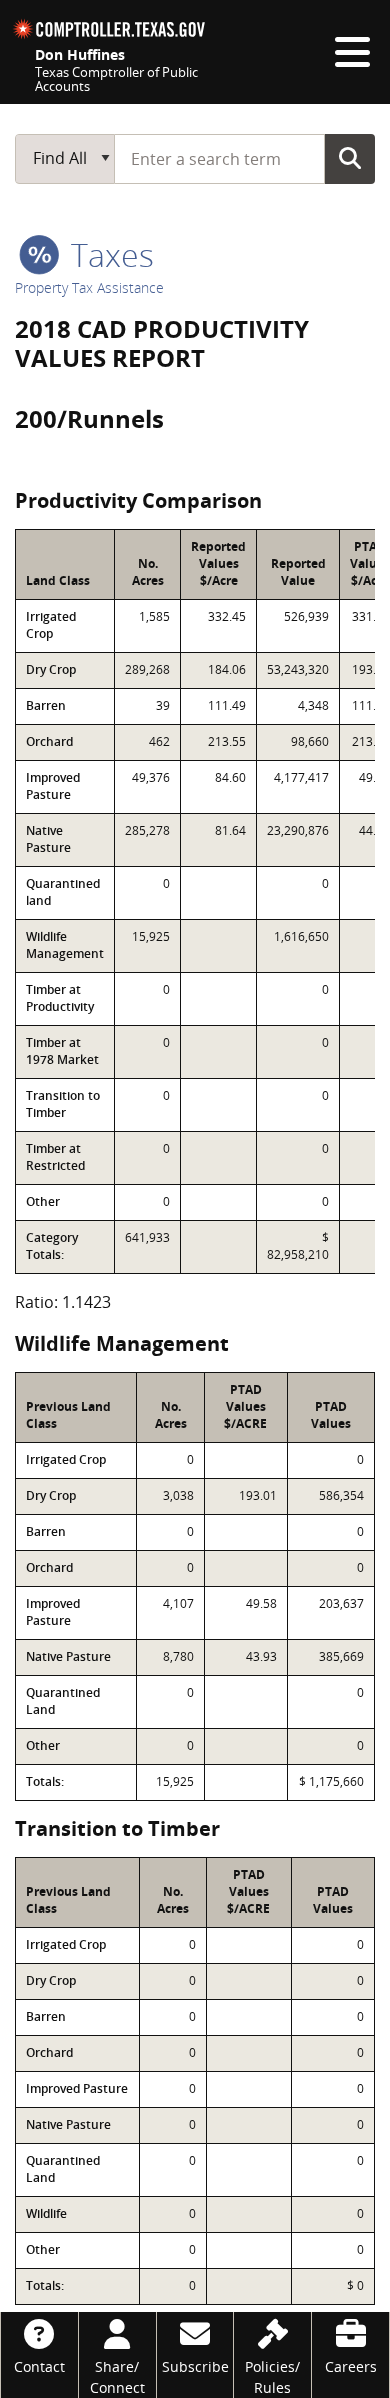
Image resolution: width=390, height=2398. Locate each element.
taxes (108, 254)
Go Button (350, 158)
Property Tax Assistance (89, 287)
